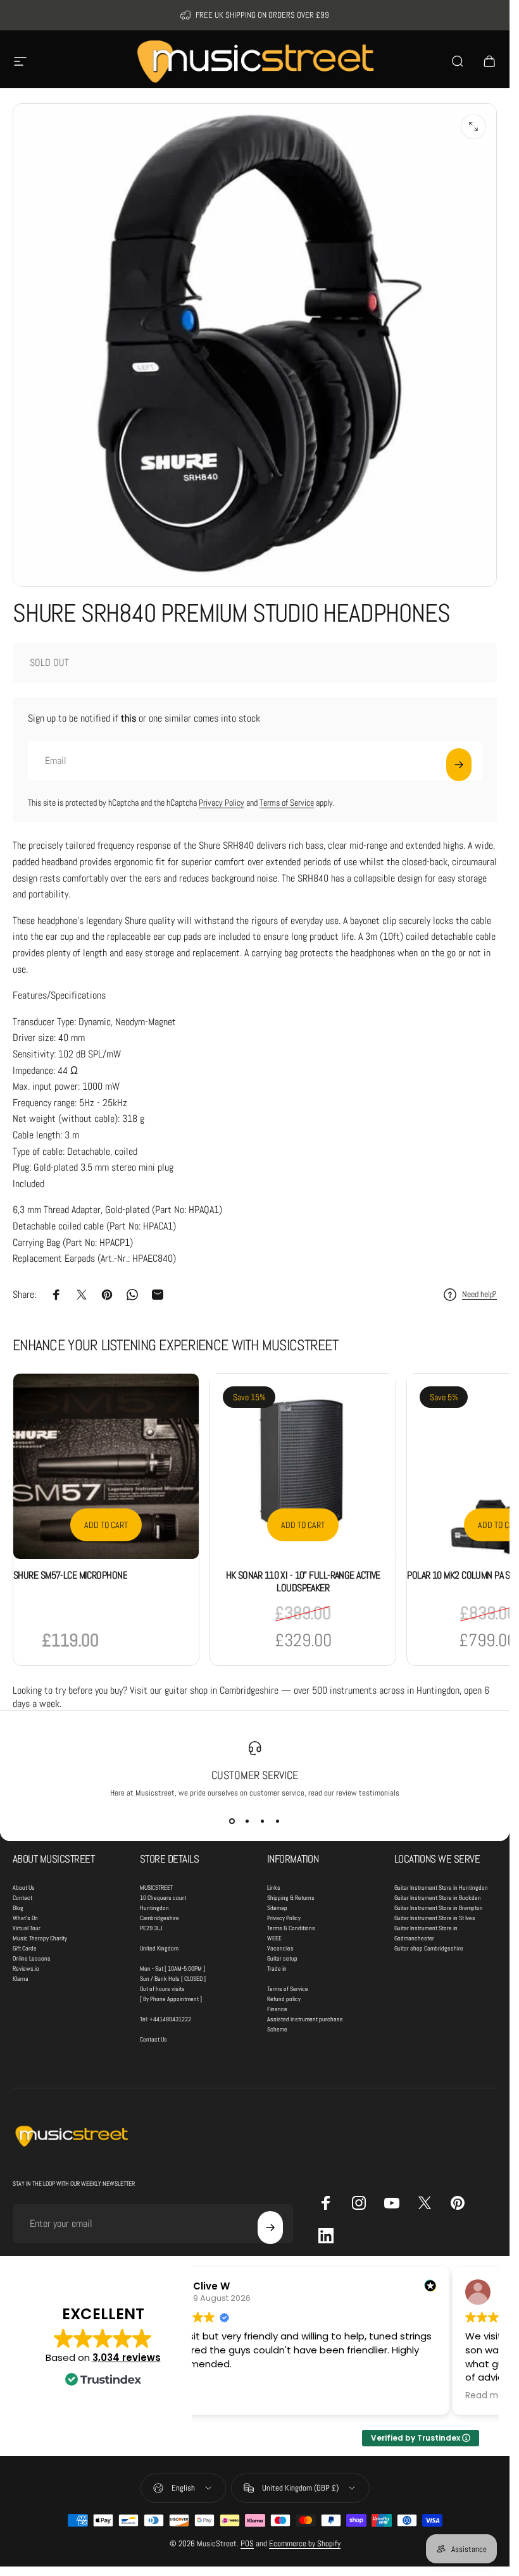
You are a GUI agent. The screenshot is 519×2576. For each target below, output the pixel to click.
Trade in (277, 1969)
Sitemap (277, 1908)
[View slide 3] (263, 1821)
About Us (24, 1888)
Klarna (21, 1979)
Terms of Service (287, 803)
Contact (22, 1898)
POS (247, 2543)
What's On (25, 1918)
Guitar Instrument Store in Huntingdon (441, 1888)
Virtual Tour (27, 1928)
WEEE (274, 1938)
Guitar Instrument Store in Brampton (439, 1908)
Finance (277, 2009)
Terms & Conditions (291, 1928)
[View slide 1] (232, 1821)
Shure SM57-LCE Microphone (70, 1575)
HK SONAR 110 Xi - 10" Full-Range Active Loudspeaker (303, 1581)
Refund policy (284, 1999)
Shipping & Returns (291, 1898)
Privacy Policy (222, 803)
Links (274, 1888)
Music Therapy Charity (40, 1938)
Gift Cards (25, 1948)
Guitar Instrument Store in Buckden (438, 1898)
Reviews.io (26, 1969)
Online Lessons (32, 1958)
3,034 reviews (127, 2357)
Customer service (255, 1775)
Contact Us (153, 2039)
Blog (18, 1908)
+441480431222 (170, 2019)
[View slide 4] (278, 1821)
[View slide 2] (247, 1821)
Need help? (479, 1294)
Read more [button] (489, 2396)
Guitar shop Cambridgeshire (429, 1948)
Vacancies (280, 1948)
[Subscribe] (459, 765)
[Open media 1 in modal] (473, 126)
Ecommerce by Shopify (305, 2543)
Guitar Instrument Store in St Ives (435, 1918)
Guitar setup (282, 1958)
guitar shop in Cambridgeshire (222, 1690)
